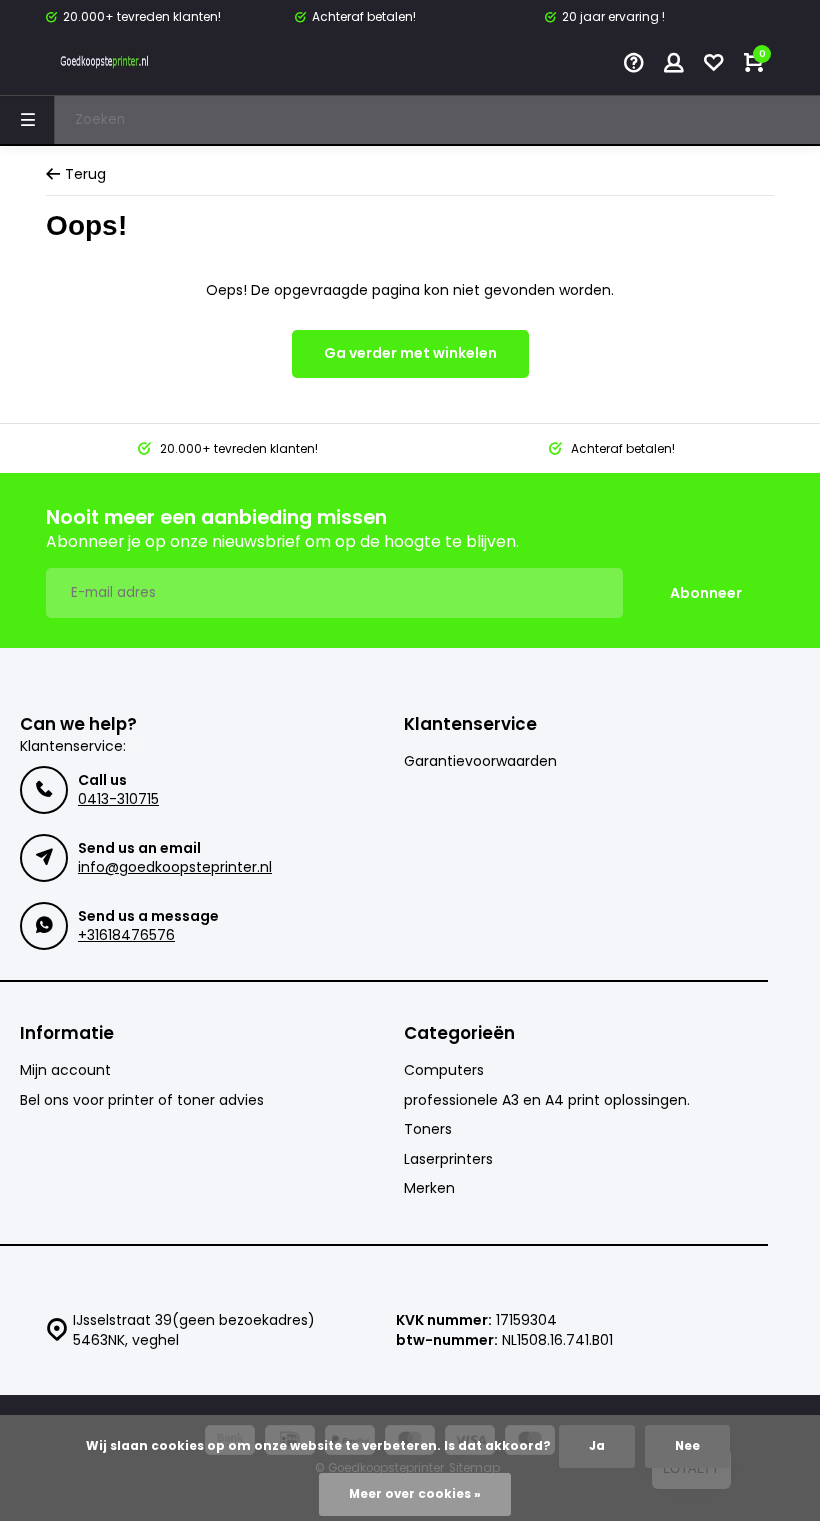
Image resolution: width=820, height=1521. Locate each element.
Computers (444, 1070)
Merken (429, 1188)
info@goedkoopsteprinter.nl (175, 867)
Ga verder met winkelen (410, 353)
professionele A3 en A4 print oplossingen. (547, 1100)
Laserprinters (448, 1159)
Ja (597, 1446)
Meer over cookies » (415, 1494)
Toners (428, 1129)
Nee (687, 1446)
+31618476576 (126, 935)
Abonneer (706, 593)
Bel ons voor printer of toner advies (142, 1100)
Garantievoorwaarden (480, 761)
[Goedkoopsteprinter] (106, 65)
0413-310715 (118, 799)
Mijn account (65, 1070)
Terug (85, 174)
